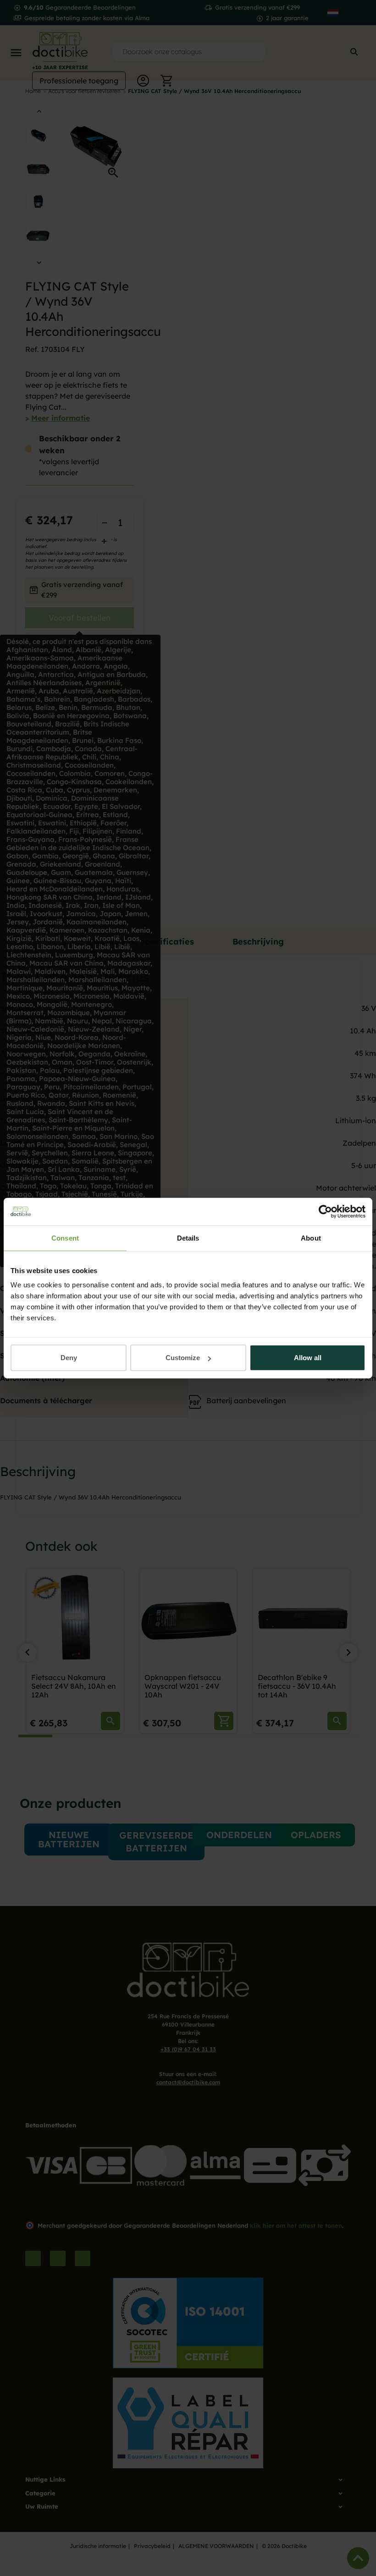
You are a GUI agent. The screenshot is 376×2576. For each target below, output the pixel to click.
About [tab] (311, 1238)
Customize (183, 1358)
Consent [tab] (65, 1238)
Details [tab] (188, 1238)
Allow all (308, 1358)
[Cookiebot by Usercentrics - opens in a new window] (325, 1211)
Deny (69, 1358)
